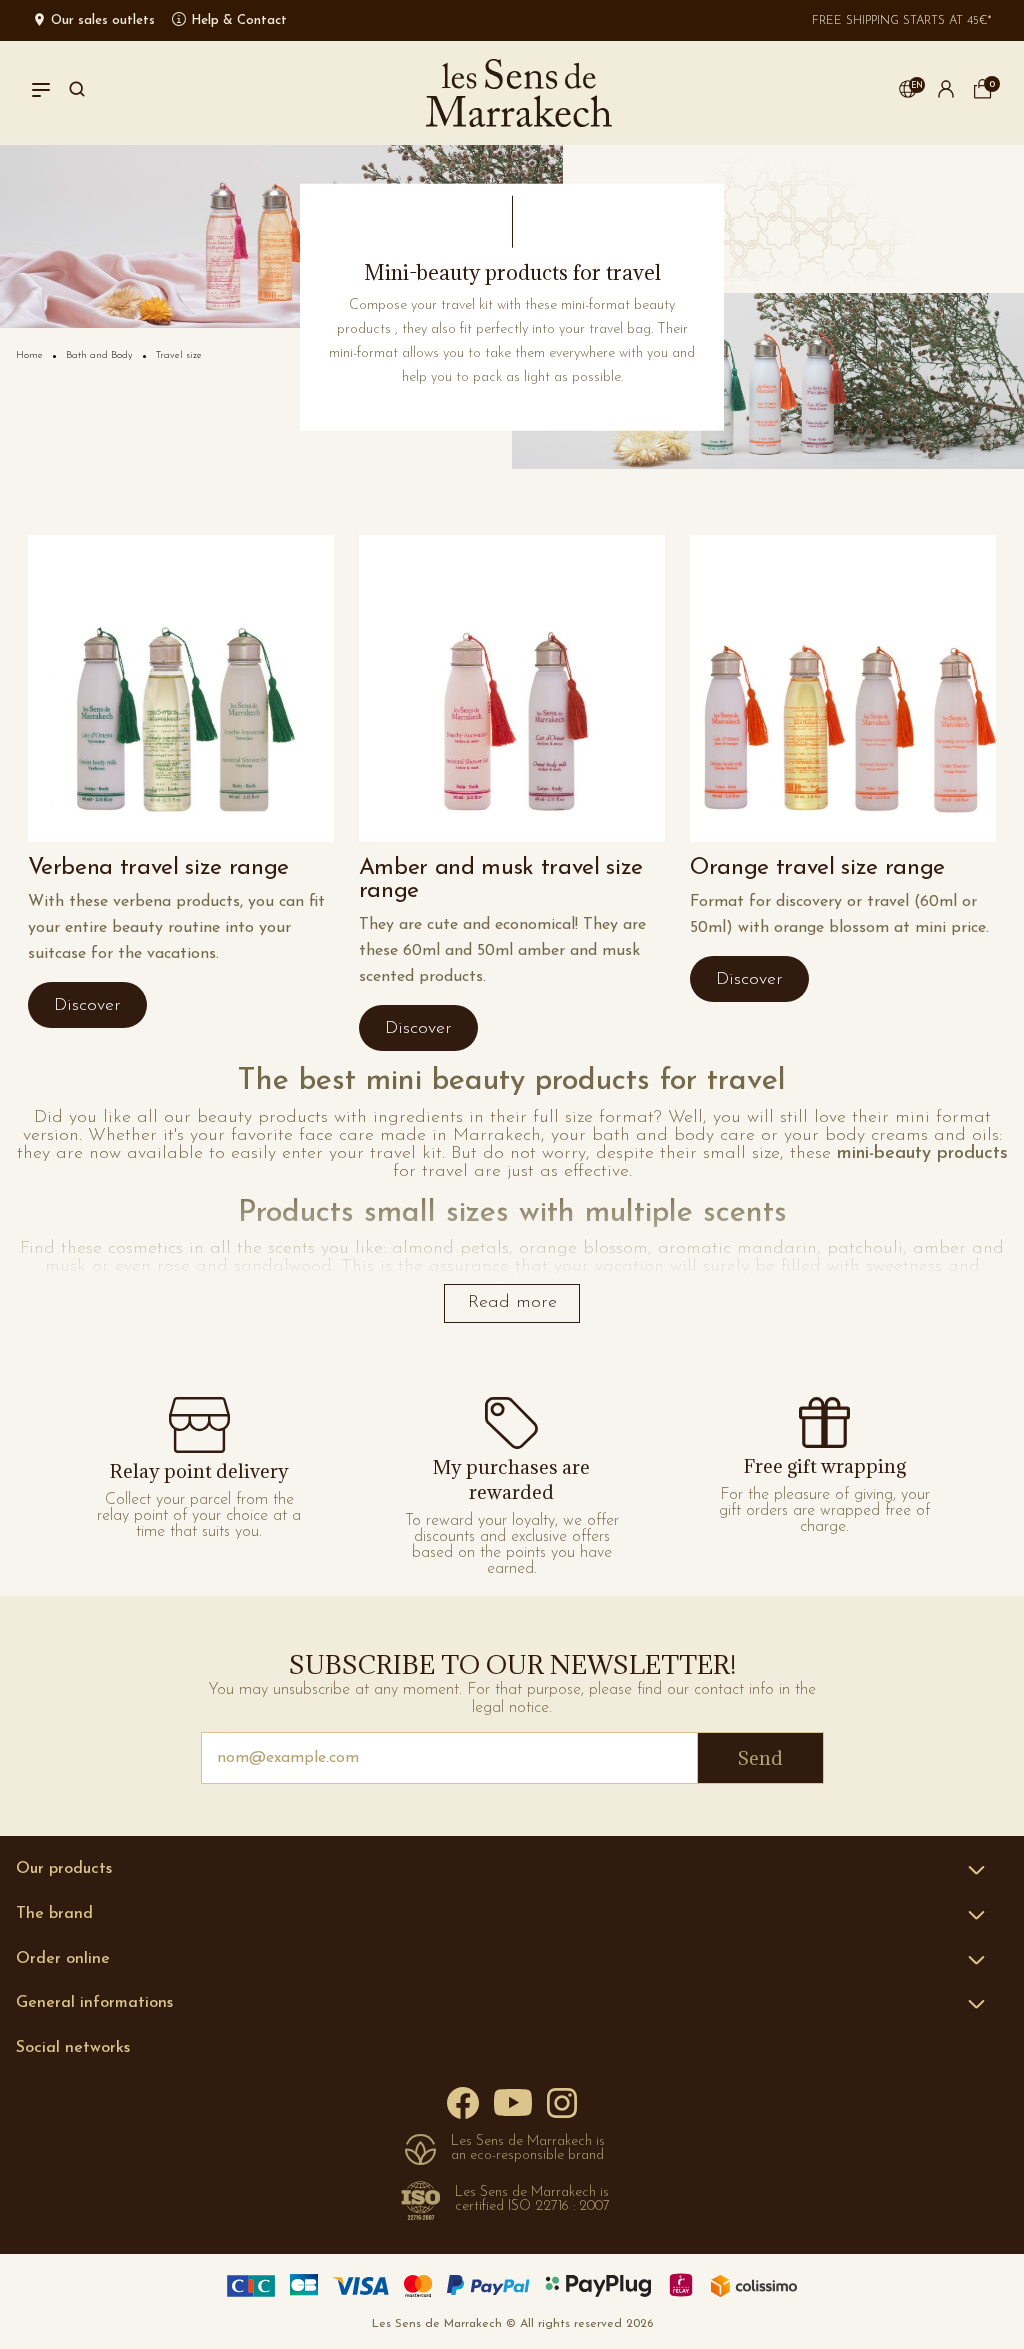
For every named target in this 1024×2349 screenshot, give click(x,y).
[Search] (77, 93)
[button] (908, 93)
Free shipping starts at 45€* (902, 21)
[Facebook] (463, 2102)
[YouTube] (513, 2101)
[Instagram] (562, 2101)
